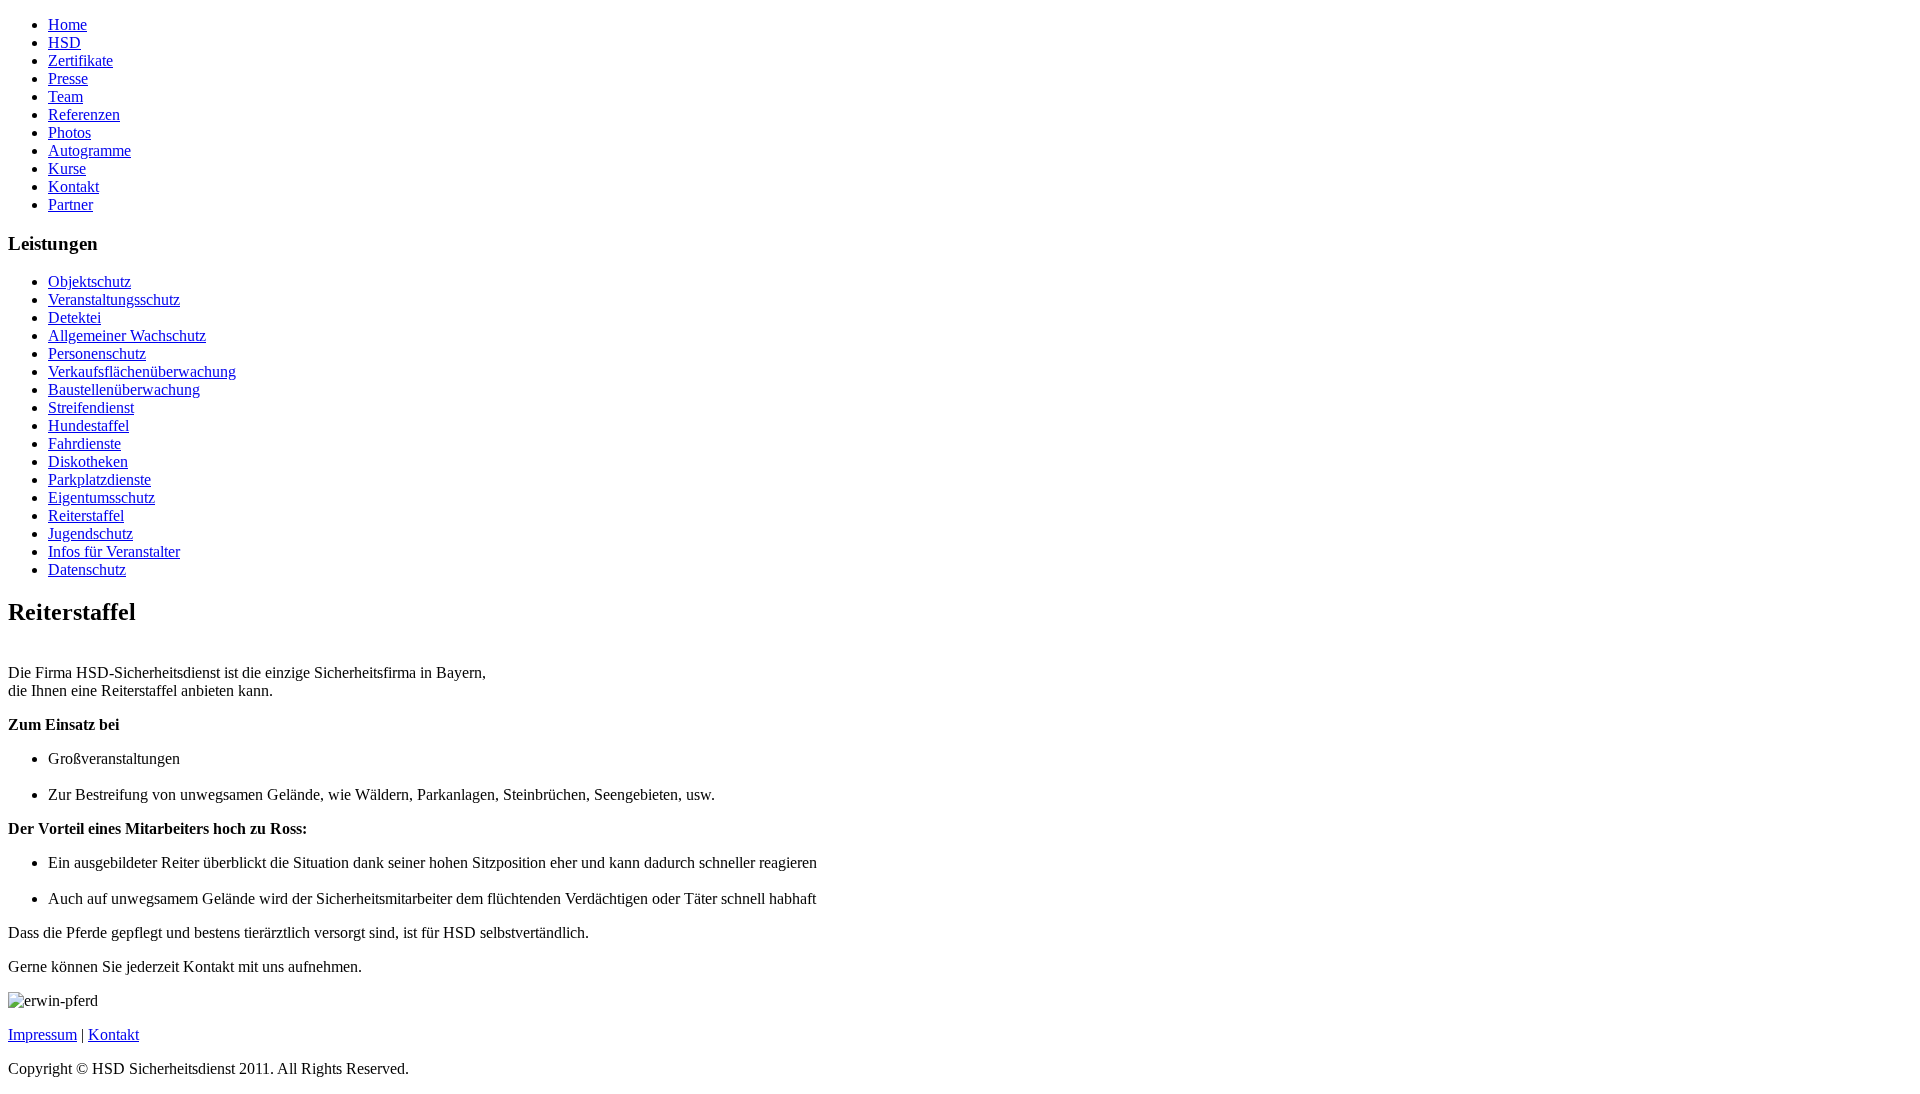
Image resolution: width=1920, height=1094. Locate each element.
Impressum (42, 1034)
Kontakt (113, 1034)
